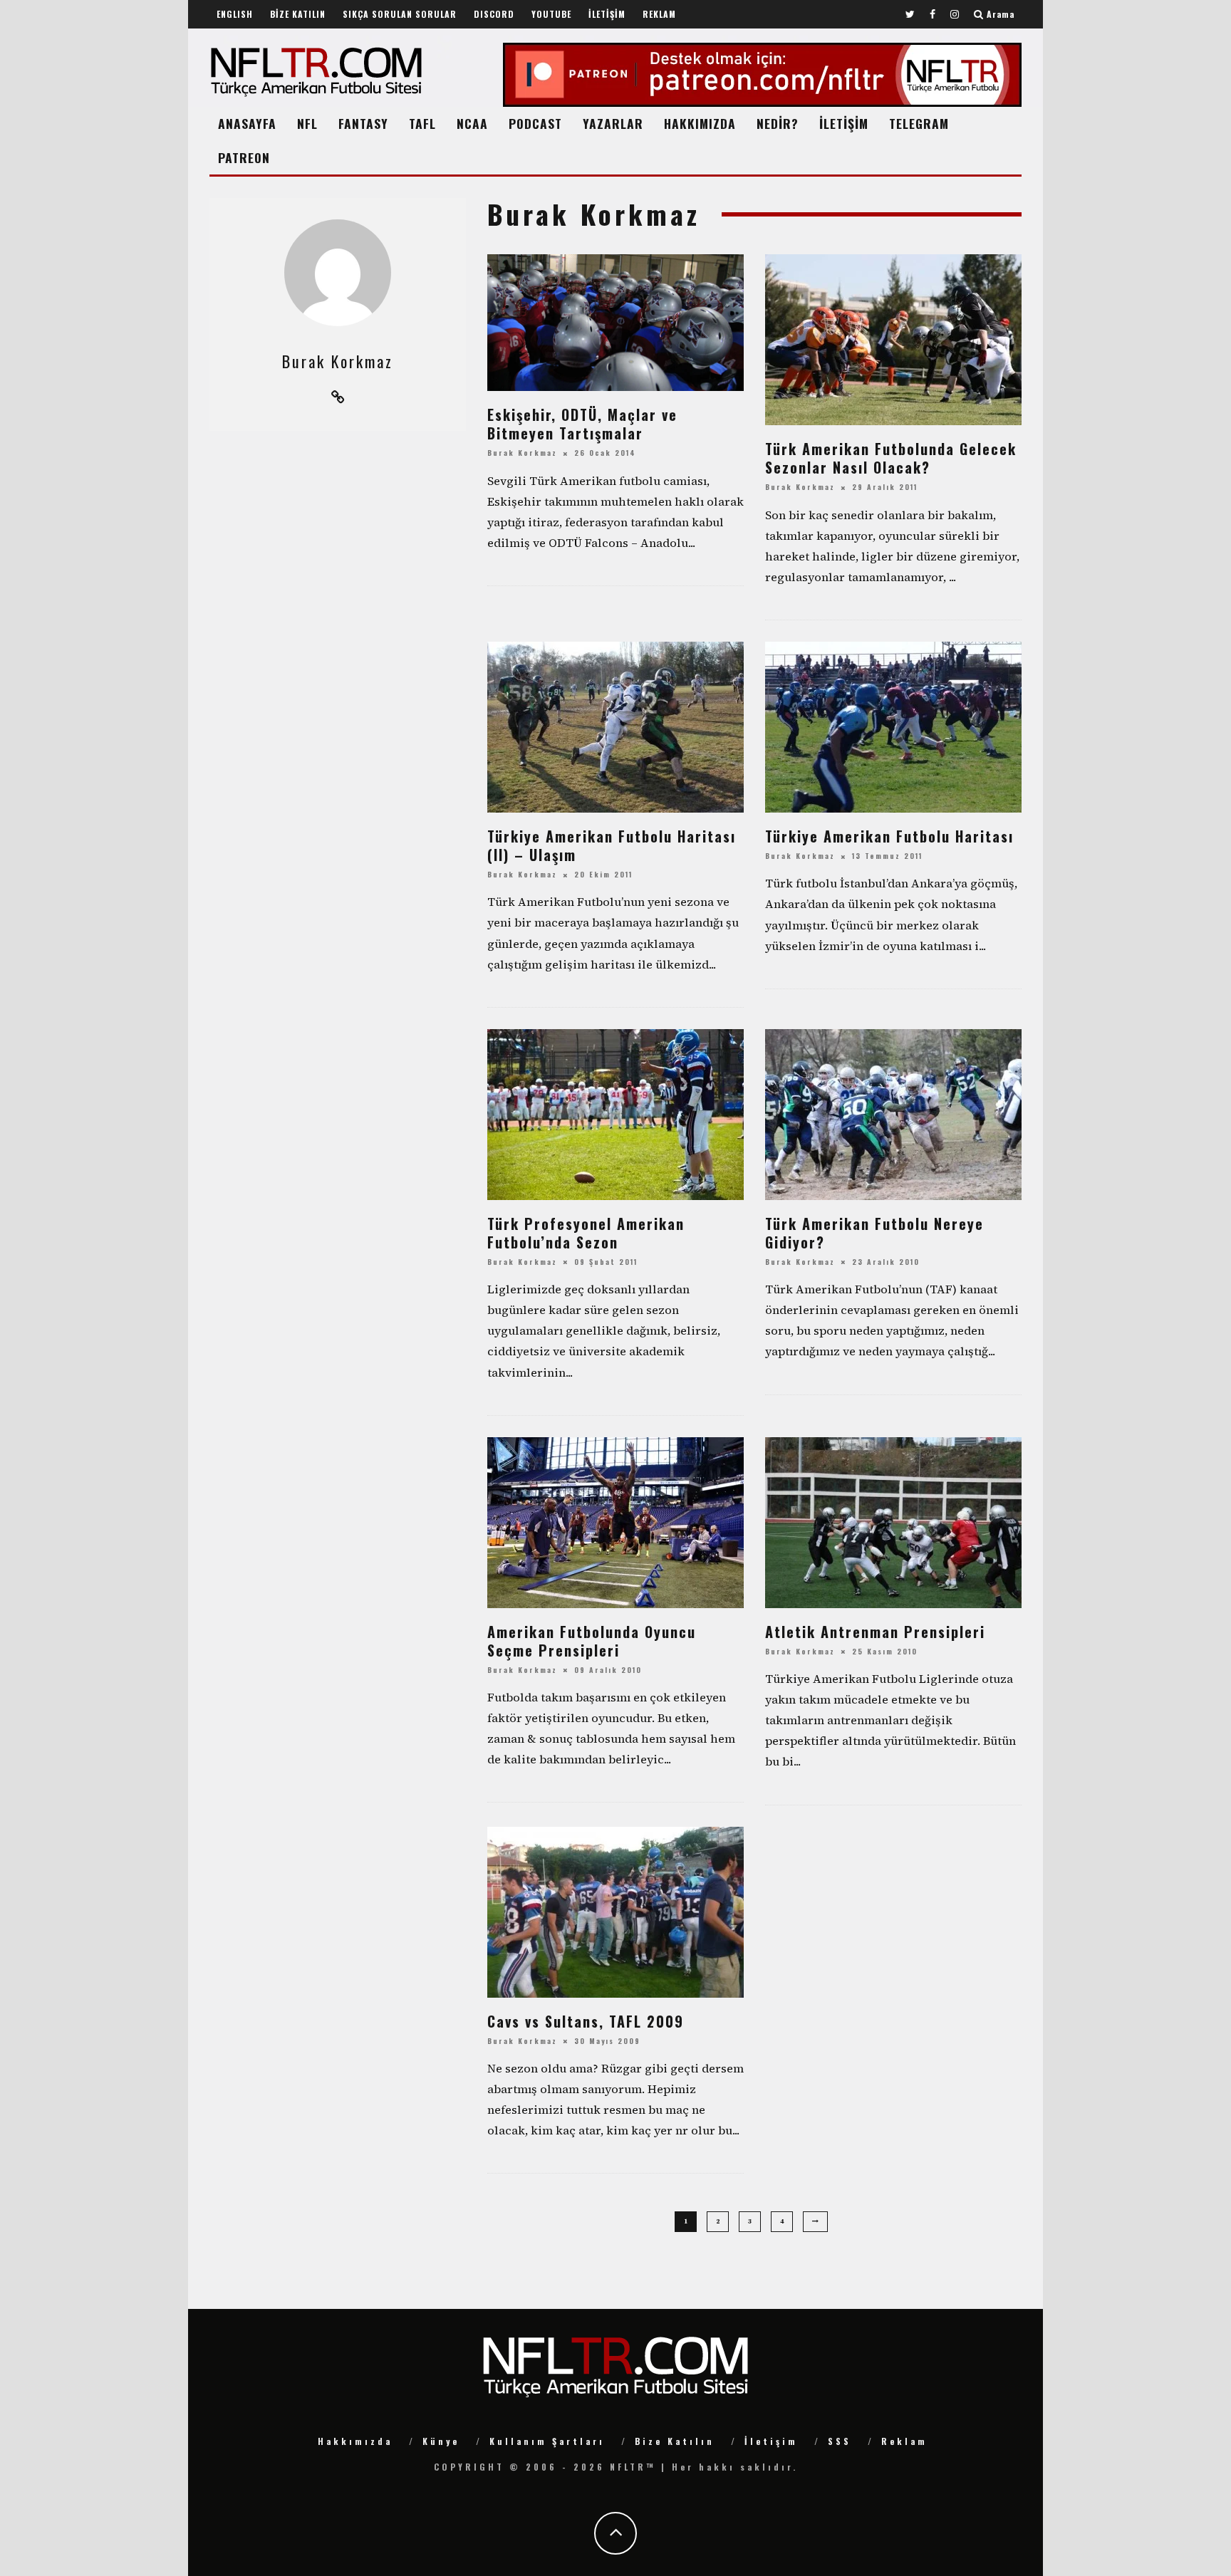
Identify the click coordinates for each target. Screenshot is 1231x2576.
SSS (840, 2441)
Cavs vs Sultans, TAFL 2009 (586, 2021)
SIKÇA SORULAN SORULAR (400, 14)
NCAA (472, 123)
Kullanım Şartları (547, 2441)
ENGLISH (235, 14)
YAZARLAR (613, 123)
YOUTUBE (551, 14)
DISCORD (494, 14)
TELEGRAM (919, 123)
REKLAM (659, 14)
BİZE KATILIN (298, 14)
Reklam (904, 2441)
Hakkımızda (355, 2441)
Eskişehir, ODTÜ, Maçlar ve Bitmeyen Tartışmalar (582, 424)
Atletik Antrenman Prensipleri (875, 1632)
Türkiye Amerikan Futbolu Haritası (889, 836)
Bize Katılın (675, 2441)
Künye (441, 2441)
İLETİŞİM (607, 14)
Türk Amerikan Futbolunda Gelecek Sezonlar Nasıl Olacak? (891, 458)
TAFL (422, 123)
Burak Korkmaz (522, 453)
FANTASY (363, 123)
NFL (307, 123)
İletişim (771, 2441)
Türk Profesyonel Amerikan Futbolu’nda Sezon (586, 1233)
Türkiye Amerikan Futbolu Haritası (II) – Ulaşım (612, 845)
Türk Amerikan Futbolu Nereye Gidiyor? (874, 1233)
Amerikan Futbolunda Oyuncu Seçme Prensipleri (592, 1641)
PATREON (244, 157)
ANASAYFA (247, 123)
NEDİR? (778, 123)
